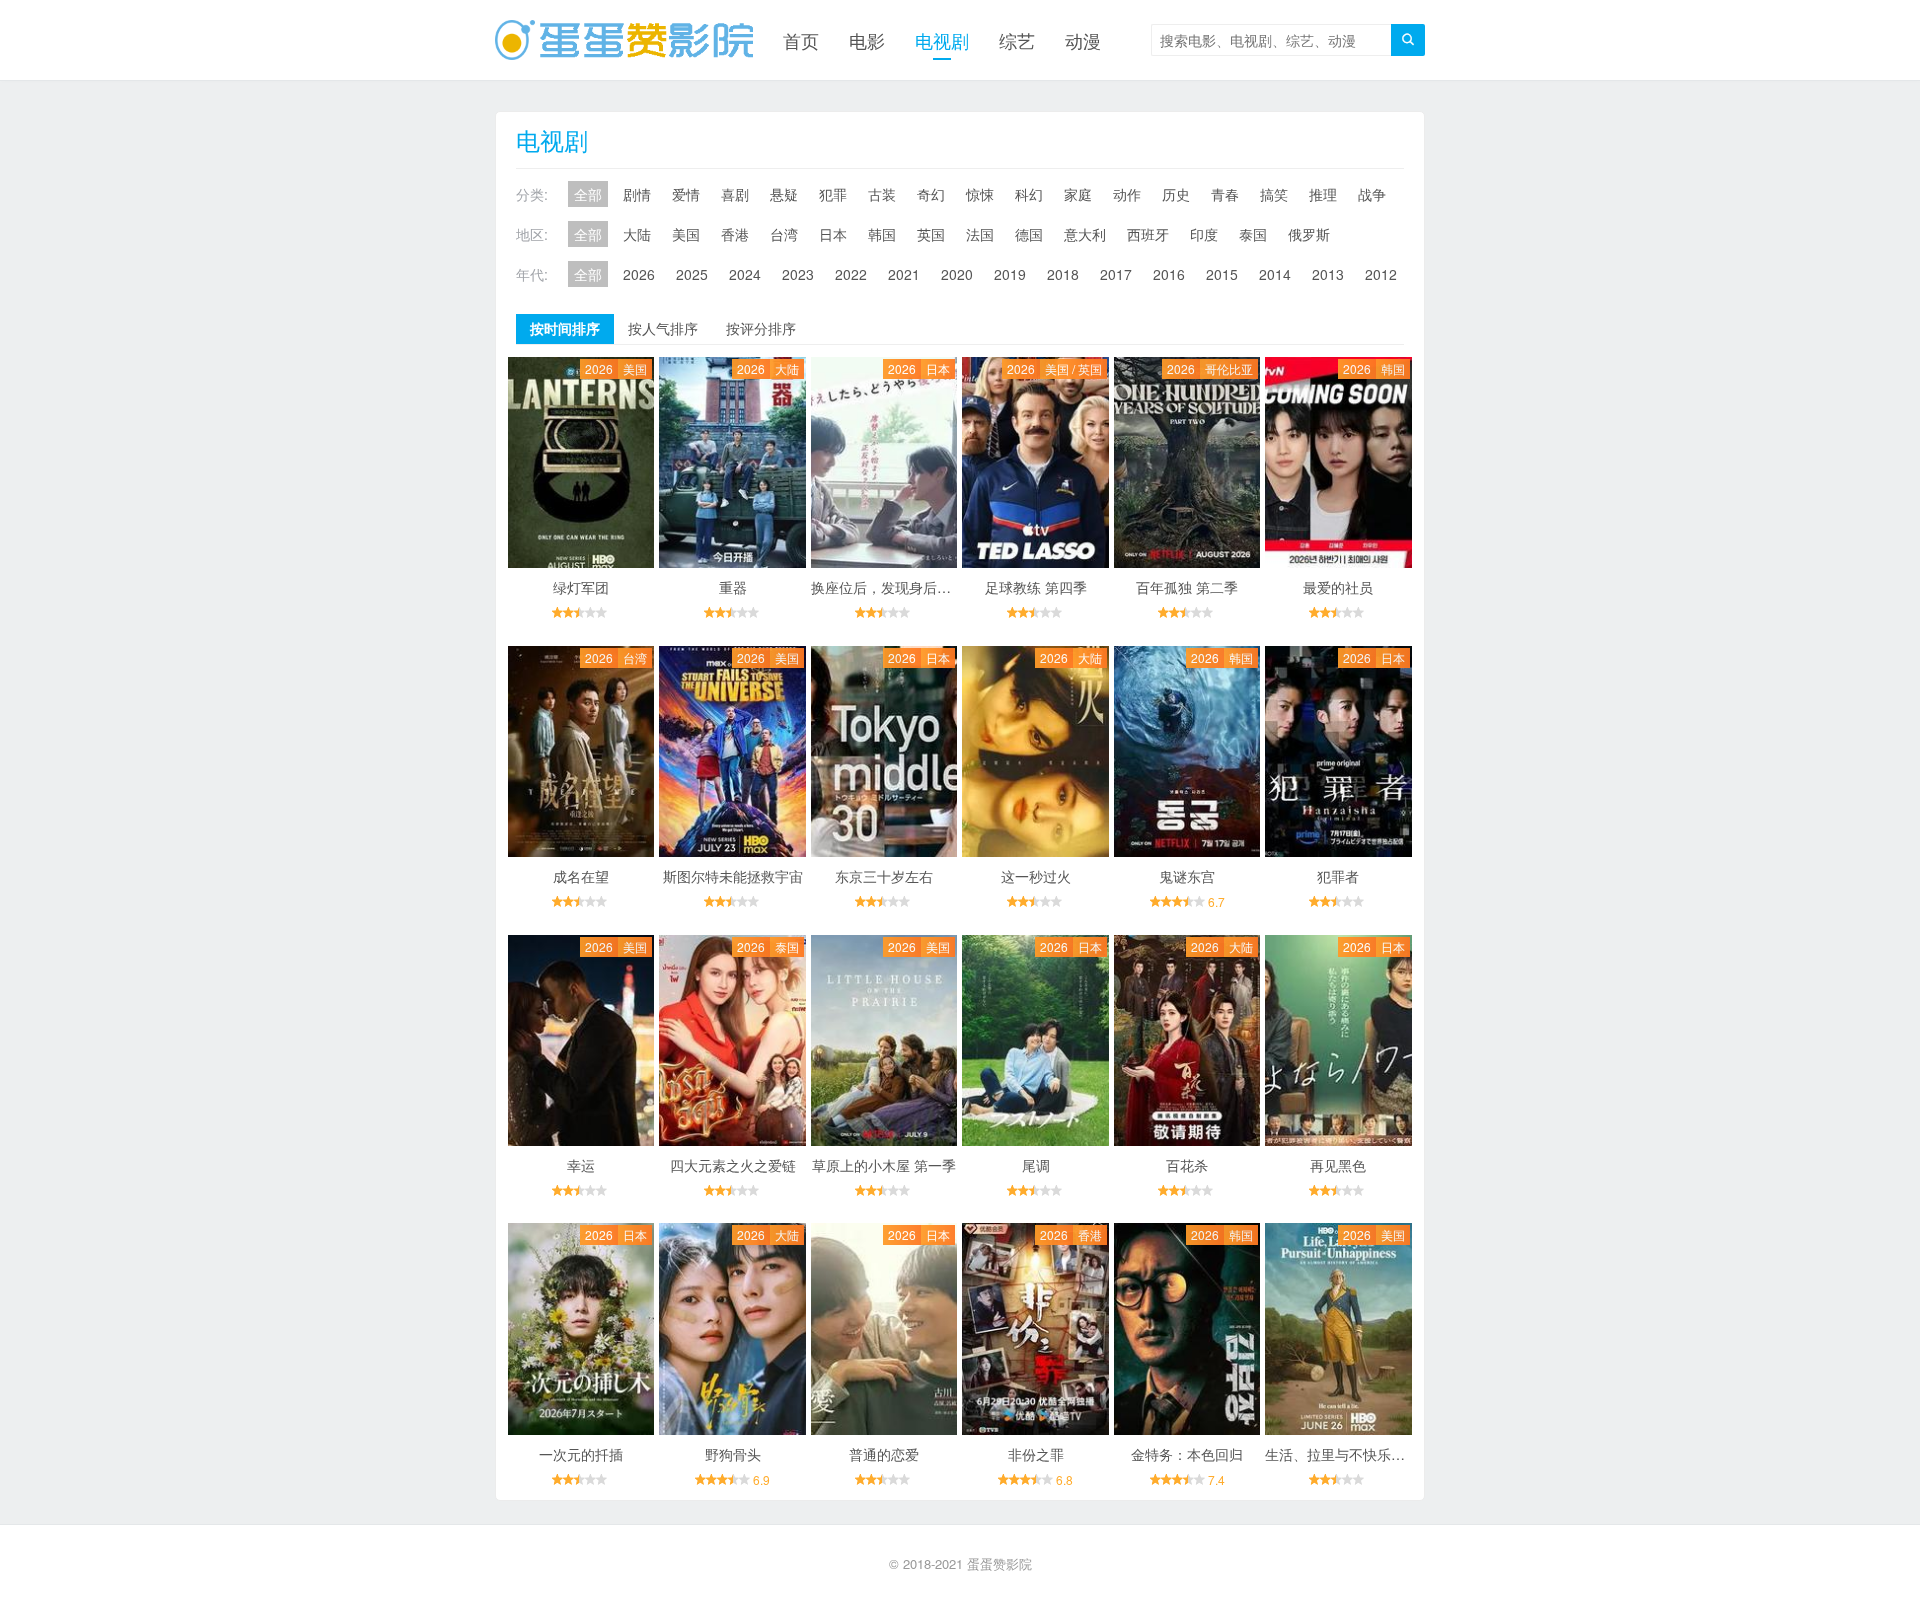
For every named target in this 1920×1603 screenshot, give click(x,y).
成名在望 (581, 876)
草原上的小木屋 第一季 (884, 1165)
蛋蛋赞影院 (999, 1563)
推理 (1323, 194)
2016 (1169, 274)
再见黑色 (1338, 1165)
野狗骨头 (733, 1454)
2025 (692, 274)
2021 (904, 274)
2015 (1222, 274)
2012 (1381, 274)
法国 (980, 234)
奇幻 (931, 194)
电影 (867, 40)
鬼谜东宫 (1187, 876)
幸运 (581, 1165)
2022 (851, 274)
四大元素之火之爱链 (733, 1165)
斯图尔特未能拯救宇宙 (733, 876)
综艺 (1017, 40)
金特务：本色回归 (1187, 1454)
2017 (1116, 274)
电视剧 (942, 40)
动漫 (1083, 40)
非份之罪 (1036, 1454)
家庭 (1078, 194)
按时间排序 (565, 328)
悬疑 (784, 194)
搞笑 (1274, 194)
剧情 (637, 194)
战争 (1372, 194)
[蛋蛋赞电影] (624, 40)
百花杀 (1187, 1165)
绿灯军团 (581, 587)
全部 (588, 194)
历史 (1176, 194)
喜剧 (735, 194)
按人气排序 (663, 328)
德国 (1029, 234)
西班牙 (1148, 234)
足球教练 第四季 (1036, 587)
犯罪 (833, 194)
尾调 (1036, 1165)
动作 (1127, 194)
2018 (1063, 274)
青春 (1225, 194)
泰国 (1253, 234)
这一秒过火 (1036, 876)
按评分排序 (761, 328)
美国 (686, 234)
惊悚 (980, 194)
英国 (931, 234)
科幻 (1029, 194)
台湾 (784, 234)
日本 (833, 234)
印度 (1204, 234)
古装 (882, 194)
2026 (639, 274)
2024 (745, 274)
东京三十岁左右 (884, 876)
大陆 (637, 234)
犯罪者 (1338, 876)
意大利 (1085, 234)
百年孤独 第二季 (1187, 587)
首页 (801, 40)
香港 (735, 234)
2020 (957, 274)
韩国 (882, 234)
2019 (1010, 274)
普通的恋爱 (884, 1454)
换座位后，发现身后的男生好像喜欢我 (930, 587)
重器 (733, 587)
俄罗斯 (1309, 234)
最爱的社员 (1338, 587)
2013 (1328, 274)
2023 (798, 274)
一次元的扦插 (581, 1454)
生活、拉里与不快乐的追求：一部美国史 (1391, 1454)
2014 (1275, 274)
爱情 (686, 194)
